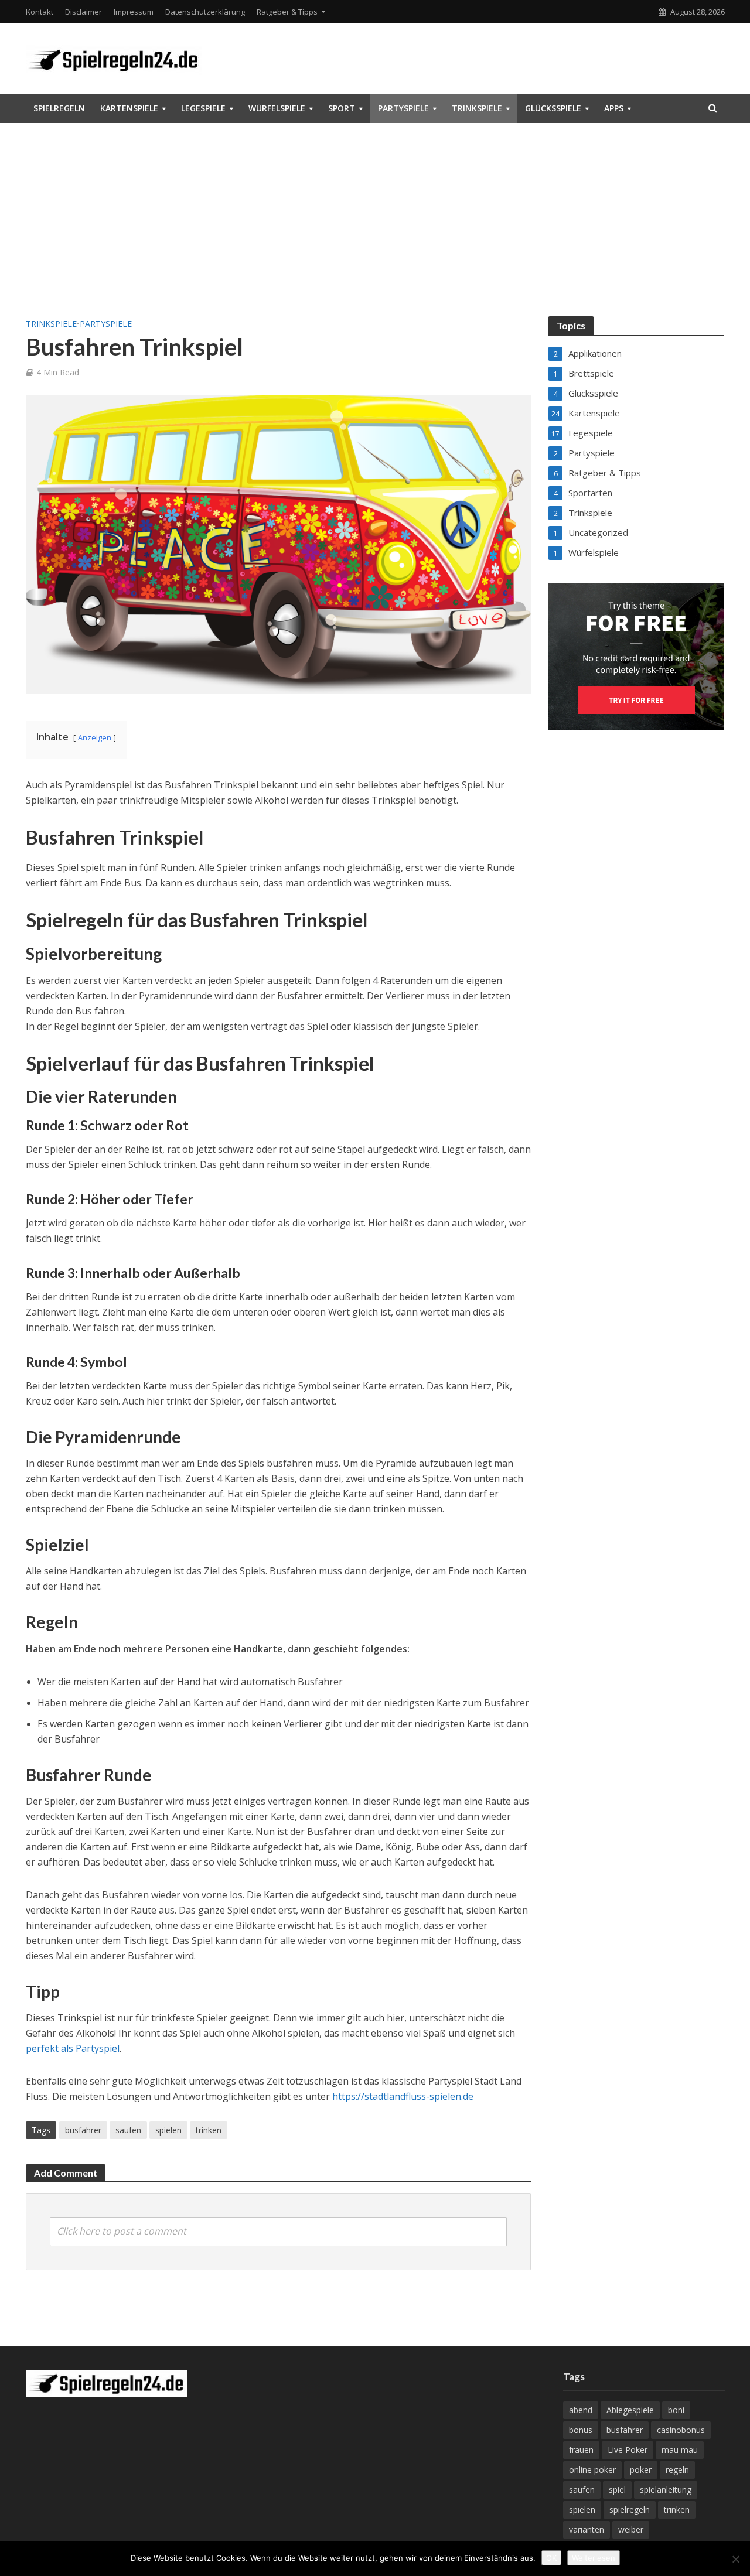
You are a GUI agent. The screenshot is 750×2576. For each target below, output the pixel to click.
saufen (128, 2130)
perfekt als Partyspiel (73, 2048)
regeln (677, 2470)
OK (551, 2558)
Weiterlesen (594, 2558)
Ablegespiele (630, 2410)
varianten (587, 2529)
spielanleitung (666, 2490)
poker (641, 2470)
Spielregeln (59, 108)
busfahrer (83, 2130)
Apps (614, 108)
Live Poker (628, 2450)
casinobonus (681, 2430)
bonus (581, 2430)
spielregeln (630, 2510)
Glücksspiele (553, 108)
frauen (581, 2450)
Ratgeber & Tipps (287, 12)
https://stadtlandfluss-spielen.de (403, 2096)
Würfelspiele (277, 108)
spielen (168, 2130)
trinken (209, 2130)
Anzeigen (95, 737)
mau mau (680, 2450)
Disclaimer (83, 12)
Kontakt (40, 12)
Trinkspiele (477, 108)
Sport (342, 108)
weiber (631, 2529)
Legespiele (203, 108)
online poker (592, 2470)
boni (676, 2410)
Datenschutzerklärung (205, 12)
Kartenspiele (129, 108)
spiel (617, 2490)
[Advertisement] (375, 228)
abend (581, 2410)
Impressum (134, 12)
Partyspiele (403, 108)
